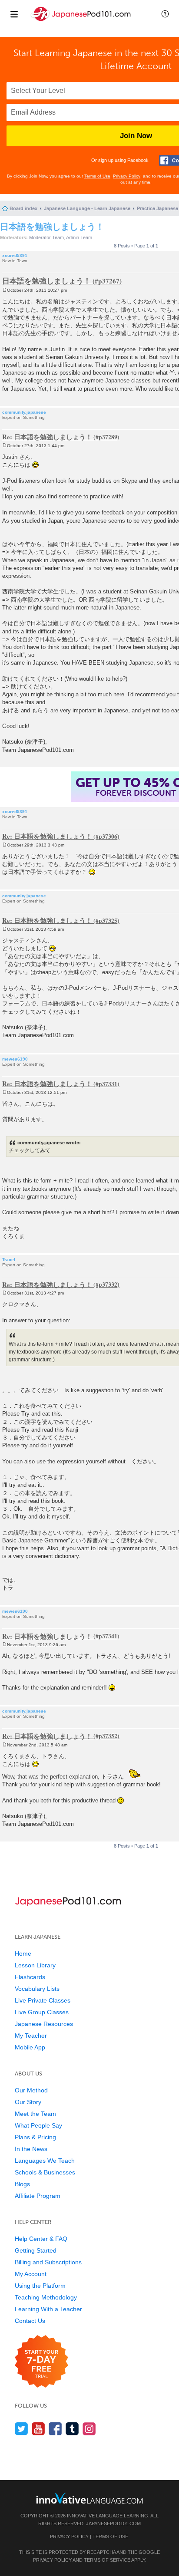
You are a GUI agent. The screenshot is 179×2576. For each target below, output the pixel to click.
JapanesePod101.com (113, 2523)
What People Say (38, 2125)
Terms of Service (107, 2560)
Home (23, 1953)
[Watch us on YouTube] (38, 2429)
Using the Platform (40, 2286)
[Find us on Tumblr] (72, 2429)
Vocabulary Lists (37, 1989)
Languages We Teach (45, 2161)
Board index (23, 208)
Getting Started (36, 2250)
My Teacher (31, 2036)
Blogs (22, 2184)
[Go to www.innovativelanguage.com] (89, 2498)
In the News (31, 2149)
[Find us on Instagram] (89, 2429)
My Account (31, 2274)
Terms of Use (97, 176)
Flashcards (30, 1977)
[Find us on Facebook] (55, 2429)
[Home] (82, 21)
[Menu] (14, 14)
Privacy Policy (127, 176)
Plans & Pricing (35, 2137)
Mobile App (30, 2047)
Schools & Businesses (45, 2172)
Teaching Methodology (46, 2297)
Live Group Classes (42, 2012)
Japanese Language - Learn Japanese (87, 208)
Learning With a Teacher (48, 2309)
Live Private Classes (43, 2000)
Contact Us (30, 2321)
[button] (165, 14)
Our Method (31, 2090)
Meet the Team (35, 2114)
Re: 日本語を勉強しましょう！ (47, 437)
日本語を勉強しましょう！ (52, 226)
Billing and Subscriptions (48, 2262)
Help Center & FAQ (41, 2239)
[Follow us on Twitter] (22, 2429)
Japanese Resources (44, 2024)
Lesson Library (35, 1965)
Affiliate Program (38, 2196)
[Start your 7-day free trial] (41, 2362)
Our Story (28, 2102)
